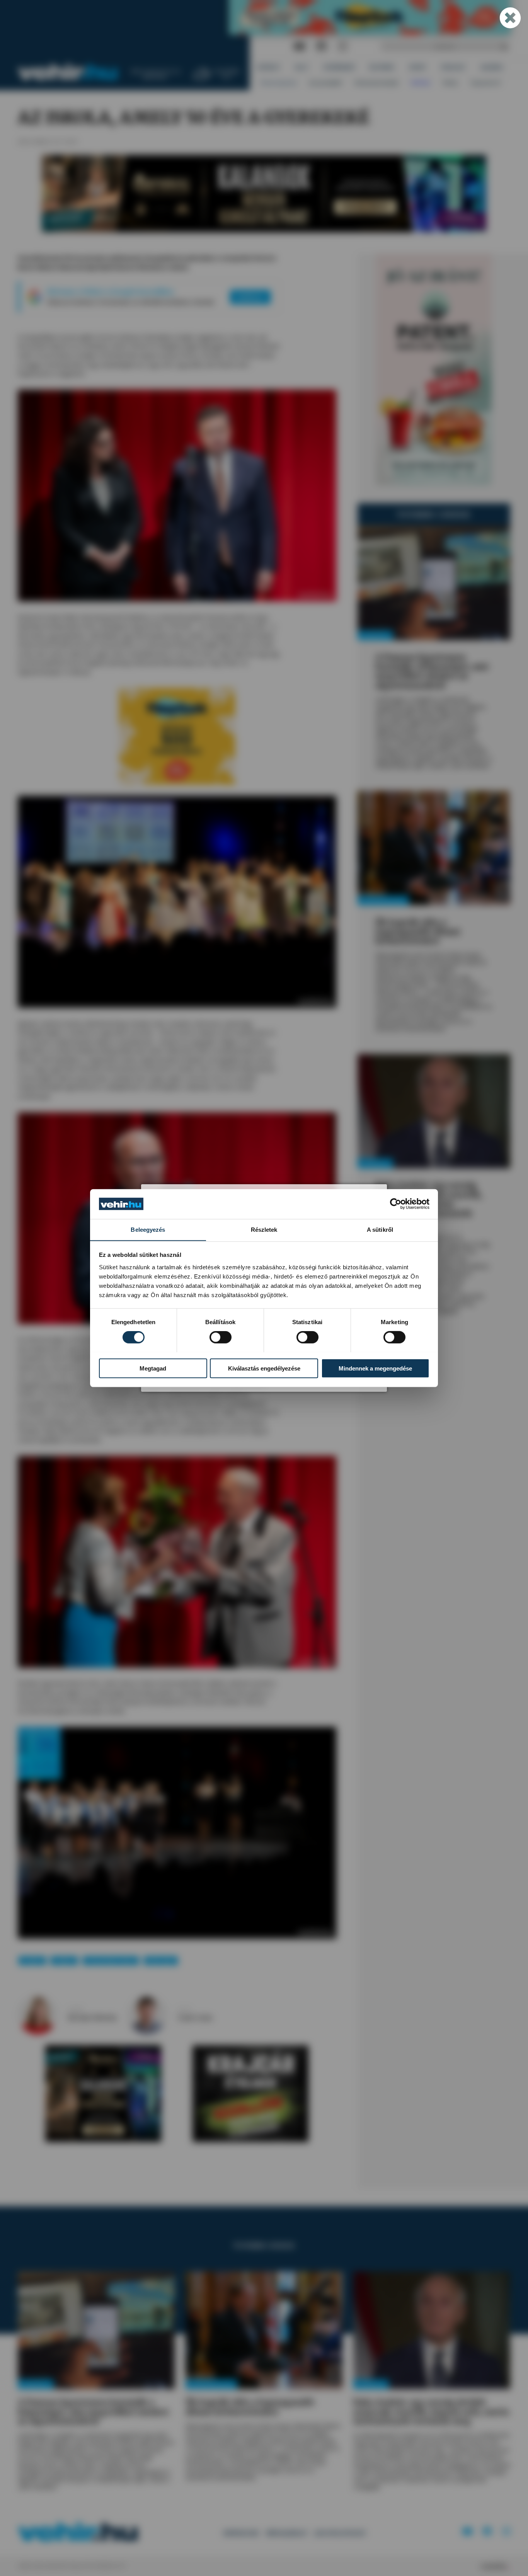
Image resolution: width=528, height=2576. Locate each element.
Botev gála (161, 1961)
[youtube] (299, 47)
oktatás (64, 1961)
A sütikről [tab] (380, 1229)
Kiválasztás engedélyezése (264, 1368)
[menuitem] (269, 67)
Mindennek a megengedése (375, 1368)
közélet (32, 1961)
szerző (75, 2010)
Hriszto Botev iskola (111, 1961)
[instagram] (342, 47)
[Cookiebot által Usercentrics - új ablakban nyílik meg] (396, 1204)
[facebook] (322, 47)
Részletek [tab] (264, 1229)
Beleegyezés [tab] (148, 1229)
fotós (184, 2010)
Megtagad (153, 1368)
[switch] (221, 1337)
